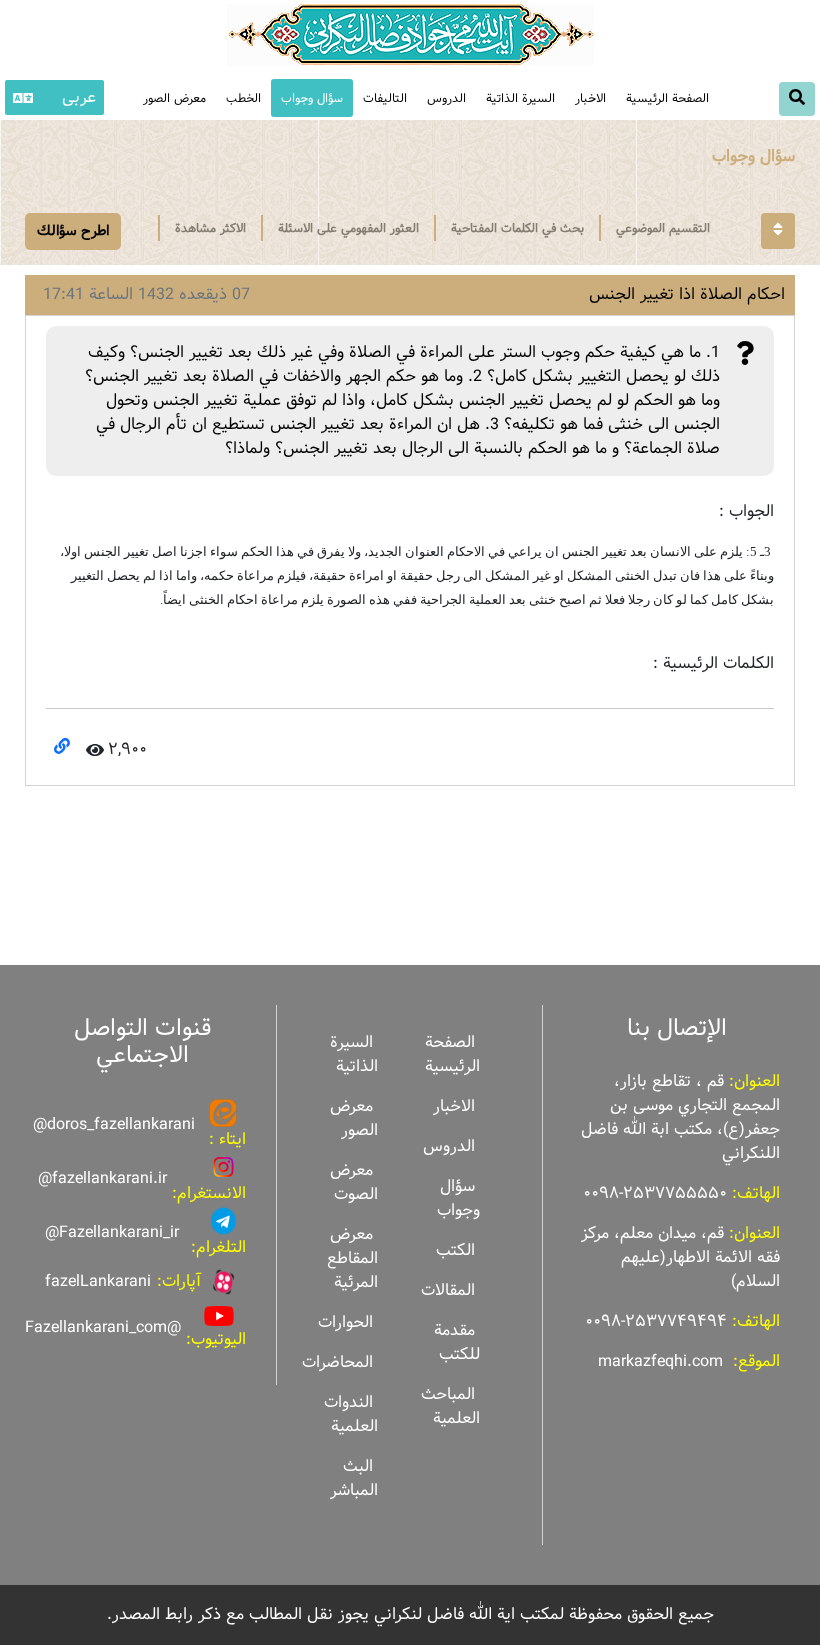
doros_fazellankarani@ (114, 1124)
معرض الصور (354, 1118)
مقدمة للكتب (457, 1342)
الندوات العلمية (351, 1414)
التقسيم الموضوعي (663, 228)
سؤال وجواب (312, 98)
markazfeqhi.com (660, 1361)
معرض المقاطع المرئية (352, 1258)
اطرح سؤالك (73, 231)
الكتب (455, 1250)
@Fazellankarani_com (103, 1327)
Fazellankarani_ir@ (112, 1232)
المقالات (448, 1290)
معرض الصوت (354, 1182)
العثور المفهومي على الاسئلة (348, 228)
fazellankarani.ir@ (102, 1178)
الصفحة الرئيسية (667, 98)
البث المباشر (354, 1478)
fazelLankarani (98, 1281)
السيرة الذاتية (520, 98)
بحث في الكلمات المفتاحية (517, 228)
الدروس (446, 98)
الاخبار (590, 98)
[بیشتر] (778, 231)
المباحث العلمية (450, 1406)
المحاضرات (337, 1362)
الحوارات (345, 1322)
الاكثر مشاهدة (210, 228)
